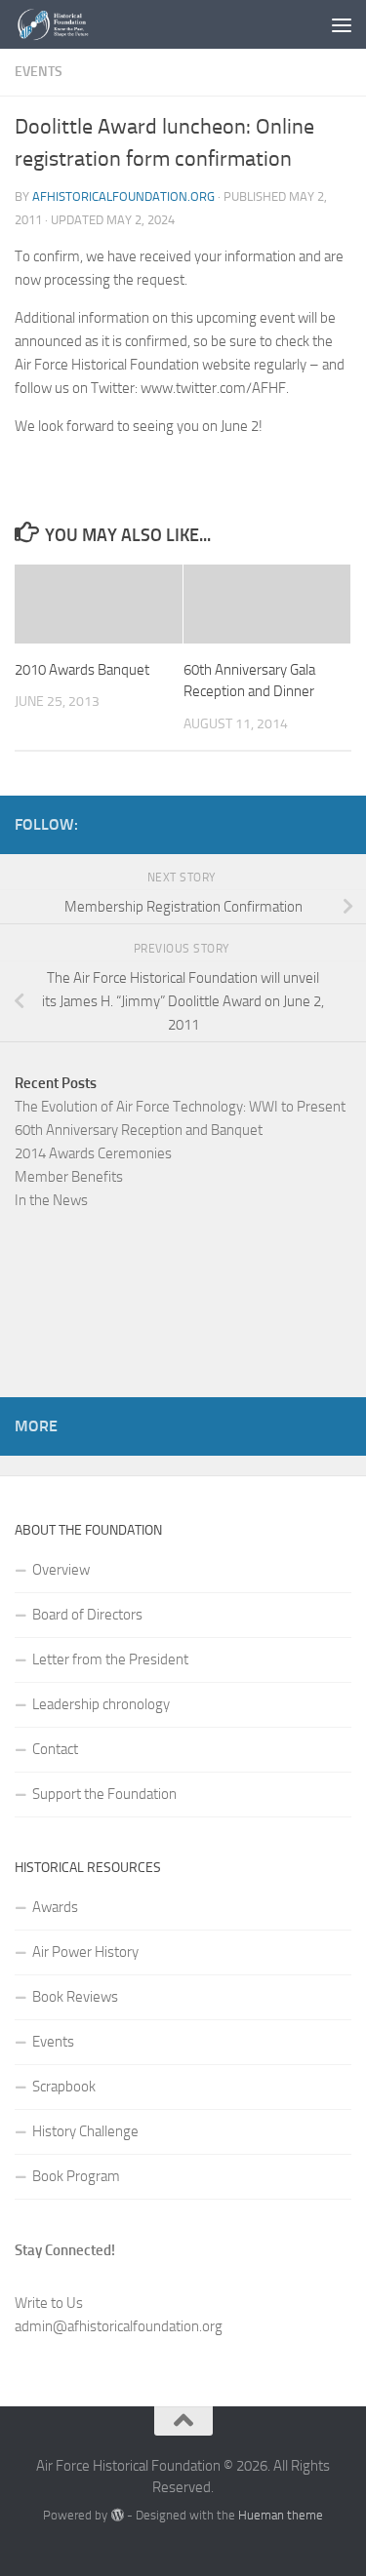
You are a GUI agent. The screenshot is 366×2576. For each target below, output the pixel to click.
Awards (55, 1907)
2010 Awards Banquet (82, 670)
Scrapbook (64, 2087)
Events (39, 72)
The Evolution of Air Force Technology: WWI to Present (180, 1107)
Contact (55, 1749)
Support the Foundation (104, 1794)
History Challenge (85, 2131)
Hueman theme (281, 2515)
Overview (61, 1570)
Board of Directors (87, 1615)
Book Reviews (75, 1997)
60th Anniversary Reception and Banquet (139, 1130)
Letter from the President (110, 1659)
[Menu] (342, 24)
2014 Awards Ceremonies (93, 1153)
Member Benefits (69, 1177)
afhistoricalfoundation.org (123, 196)
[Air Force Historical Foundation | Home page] (68, 24)
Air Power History (85, 1952)
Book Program (76, 2176)
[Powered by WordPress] (117, 2515)
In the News (51, 1200)
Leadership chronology (101, 1704)
